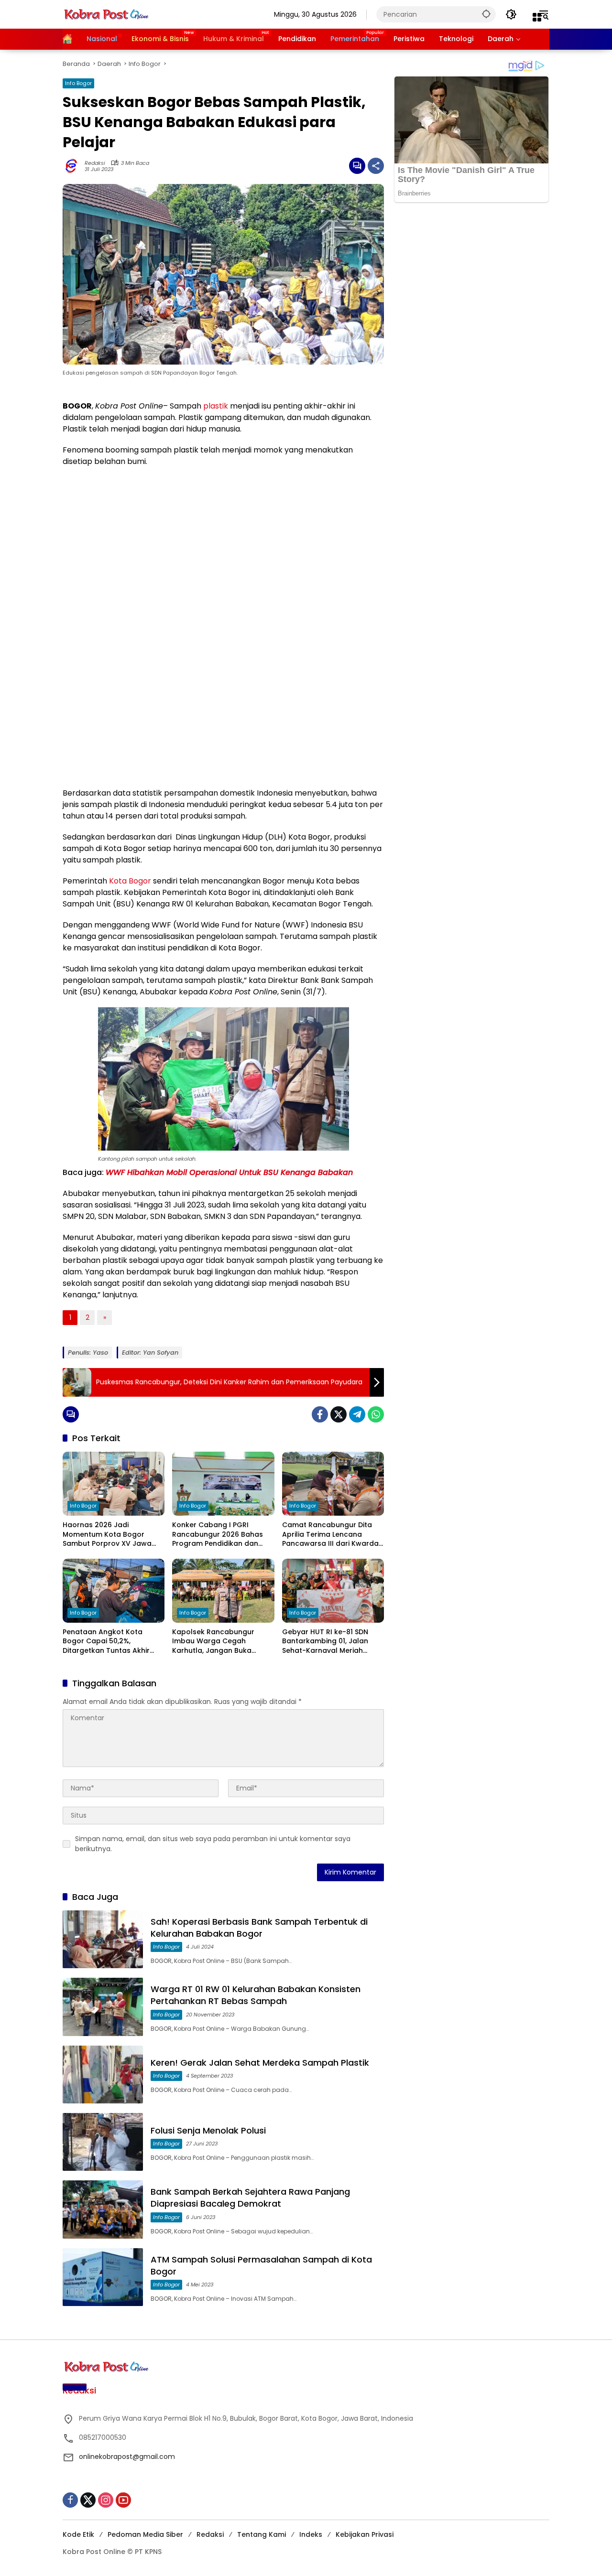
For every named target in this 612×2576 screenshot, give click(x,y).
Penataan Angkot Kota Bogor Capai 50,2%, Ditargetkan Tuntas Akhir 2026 (106, 1642)
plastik (216, 406)
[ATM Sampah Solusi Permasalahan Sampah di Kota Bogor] (103, 2277)
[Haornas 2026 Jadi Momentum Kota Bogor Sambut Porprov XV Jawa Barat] (114, 1484)
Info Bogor (78, 83)
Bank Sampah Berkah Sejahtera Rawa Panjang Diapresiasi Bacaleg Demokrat (250, 2198)
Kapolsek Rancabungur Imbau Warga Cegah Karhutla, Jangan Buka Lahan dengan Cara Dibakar (222, 1642)
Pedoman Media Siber (145, 2534)
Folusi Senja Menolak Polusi (208, 2130)
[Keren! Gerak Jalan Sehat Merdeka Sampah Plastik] (103, 2075)
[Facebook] (320, 1414)
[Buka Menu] (537, 17)
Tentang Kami (262, 2534)
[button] (486, 14)
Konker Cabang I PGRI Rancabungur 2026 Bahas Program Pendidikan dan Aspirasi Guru (218, 1535)
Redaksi (95, 163)
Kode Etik (78, 2534)
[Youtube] (123, 2500)
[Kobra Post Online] (106, 14)
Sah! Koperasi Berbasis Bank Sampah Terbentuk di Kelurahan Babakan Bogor (259, 1928)
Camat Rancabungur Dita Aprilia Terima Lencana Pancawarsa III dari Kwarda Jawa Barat (330, 1535)
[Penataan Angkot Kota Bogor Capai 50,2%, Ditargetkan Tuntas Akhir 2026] (114, 1591)
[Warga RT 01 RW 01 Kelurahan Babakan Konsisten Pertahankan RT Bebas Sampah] (103, 2007)
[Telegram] (357, 1414)
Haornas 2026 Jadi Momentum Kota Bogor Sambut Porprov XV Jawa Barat (107, 1535)
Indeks (311, 2534)
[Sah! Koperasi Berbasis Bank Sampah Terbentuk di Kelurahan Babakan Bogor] (103, 1939)
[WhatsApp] (376, 1414)
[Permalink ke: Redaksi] (74, 166)
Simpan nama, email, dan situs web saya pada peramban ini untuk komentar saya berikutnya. (213, 1844)
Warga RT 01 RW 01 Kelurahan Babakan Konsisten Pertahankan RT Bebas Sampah (256, 1995)
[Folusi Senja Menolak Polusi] (103, 2142)
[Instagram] (106, 2500)
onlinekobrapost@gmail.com (127, 2457)
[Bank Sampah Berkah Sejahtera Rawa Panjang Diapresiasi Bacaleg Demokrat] (103, 2209)
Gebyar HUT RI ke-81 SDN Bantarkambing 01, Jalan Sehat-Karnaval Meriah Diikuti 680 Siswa (325, 1642)
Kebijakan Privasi (365, 2534)
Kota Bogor (130, 881)
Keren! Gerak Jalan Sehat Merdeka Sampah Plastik (260, 2063)
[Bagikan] (376, 166)
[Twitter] (339, 1414)
